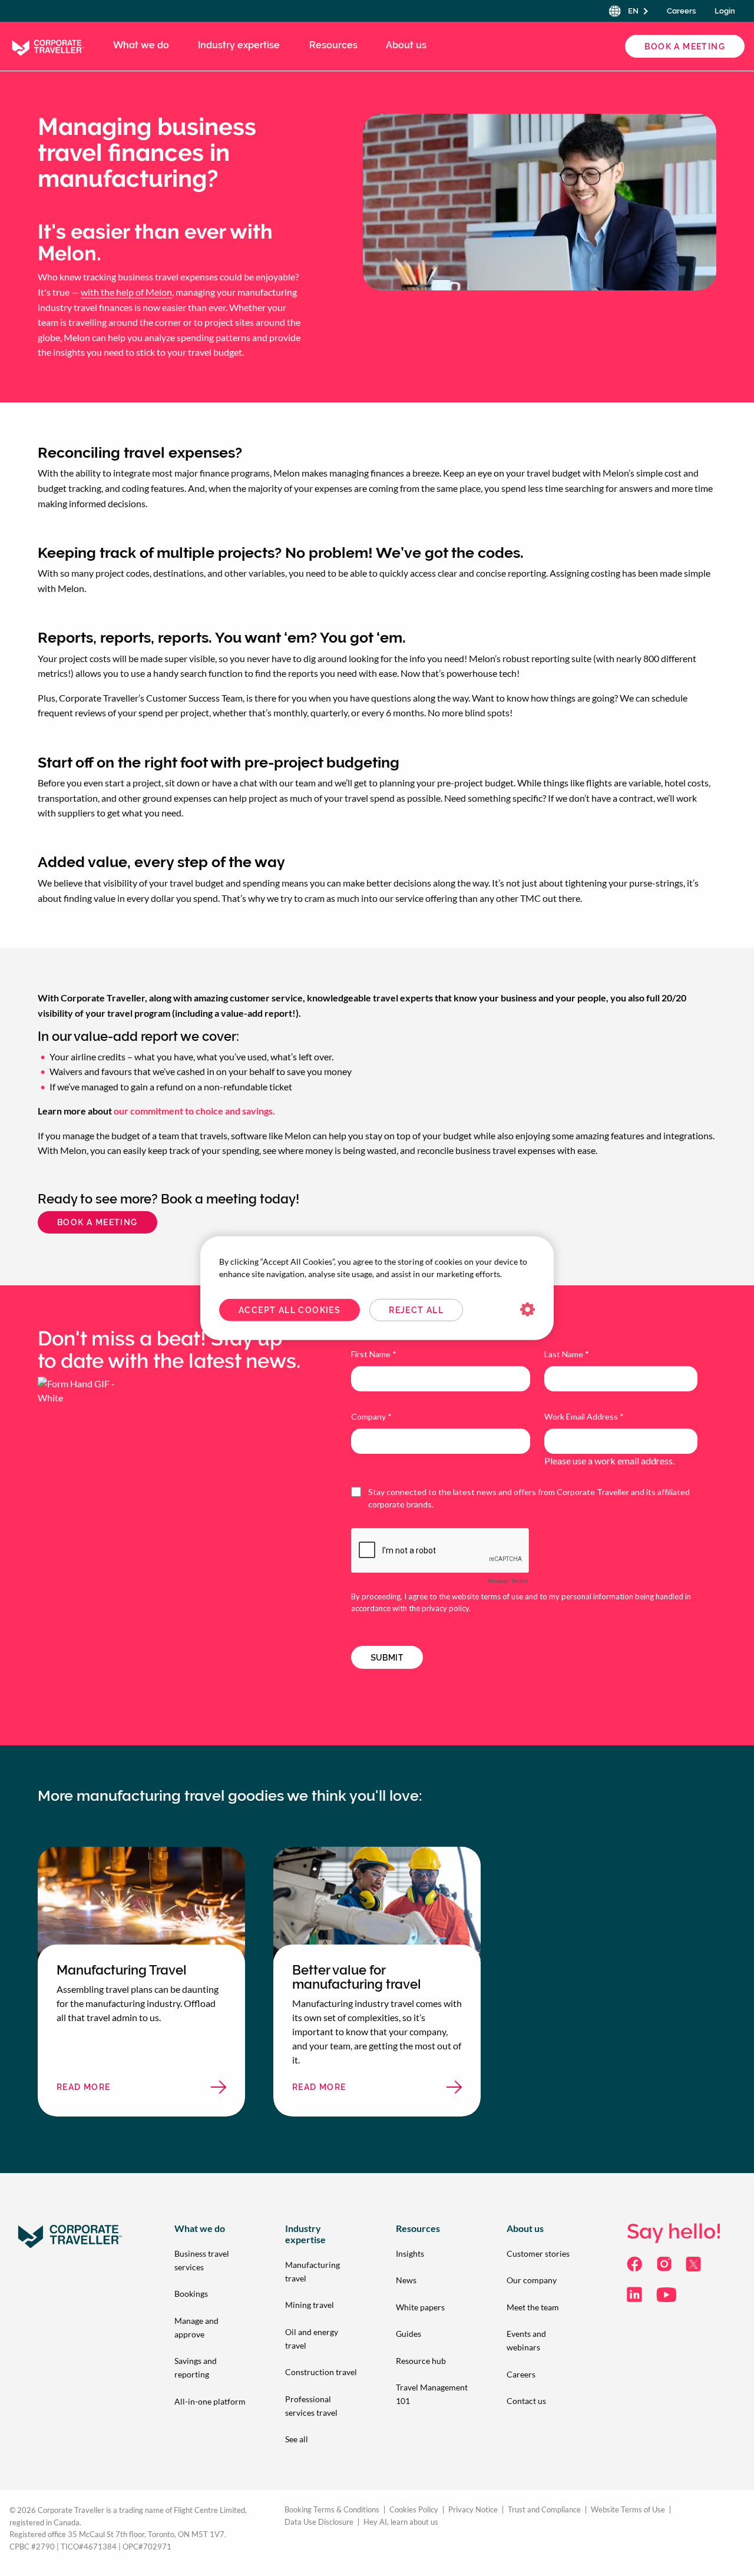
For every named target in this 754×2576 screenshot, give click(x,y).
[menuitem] (211, 2260)
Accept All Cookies (290, 1310)
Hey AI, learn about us (401, 2522)
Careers (681, 11)
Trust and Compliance (544, 2510)
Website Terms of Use (628, 2510)
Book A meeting (97, 1222)
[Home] (47, 45)
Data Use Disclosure (319, 2522)
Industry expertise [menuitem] (239, 45)
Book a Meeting (685, 47)
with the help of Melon (126, 292)
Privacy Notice (473, 2510)
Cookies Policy (414, 2510)
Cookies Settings (528, 1310)
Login (725, 11)
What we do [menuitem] (141, 45)
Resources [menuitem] (333, 45)
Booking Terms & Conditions (332, 2510)
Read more (125, 2090)
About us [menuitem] (406, 45)
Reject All (416, 1310)
